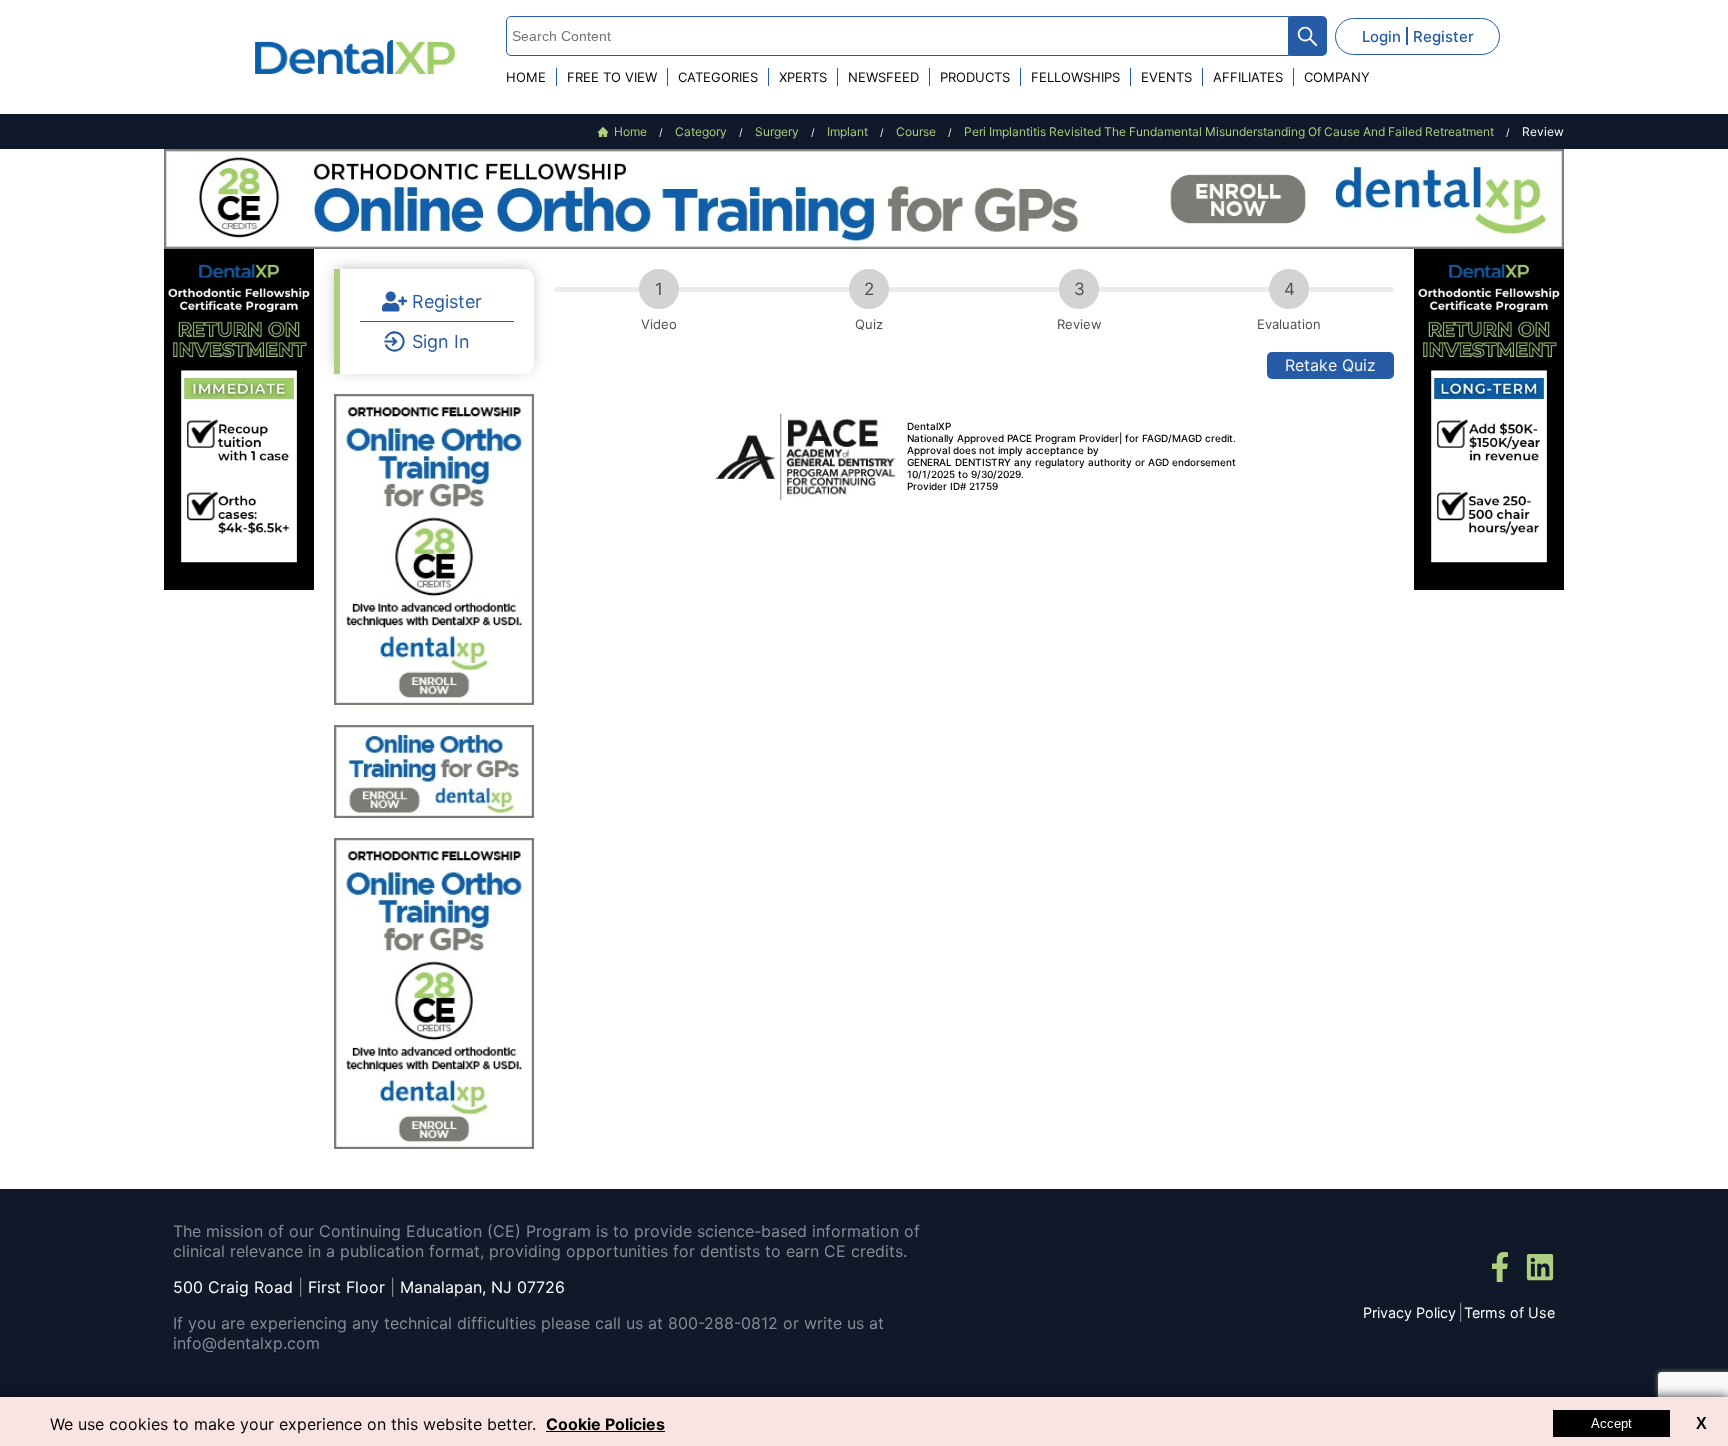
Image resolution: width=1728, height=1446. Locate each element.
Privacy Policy (1409, 1312)
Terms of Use (1509, 1312)
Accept (1611, 1423)
